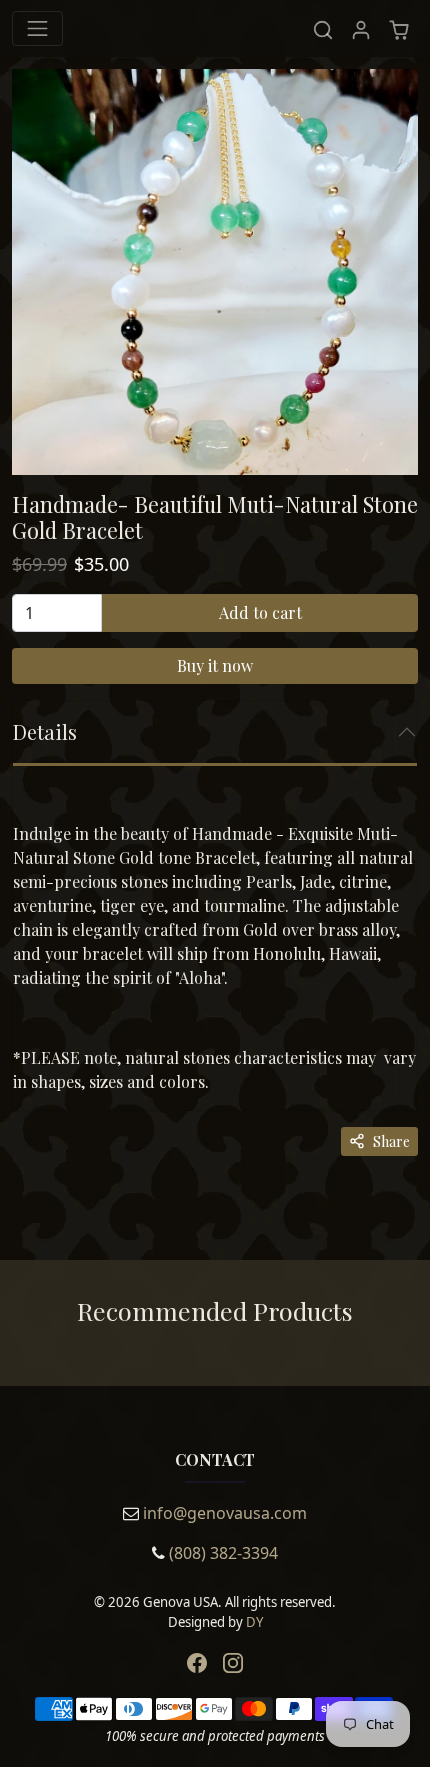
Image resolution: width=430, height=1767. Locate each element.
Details (45, 731)
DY (254, 1622)
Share (391, 1141)
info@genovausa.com (225, 1513)
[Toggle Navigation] (37, 28)
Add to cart (260, 612)
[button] (323, 28)
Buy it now (215, 665)
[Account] (361, 28)
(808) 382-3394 (223, 1553)
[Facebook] (197, 1663)
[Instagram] (233, 1663)
